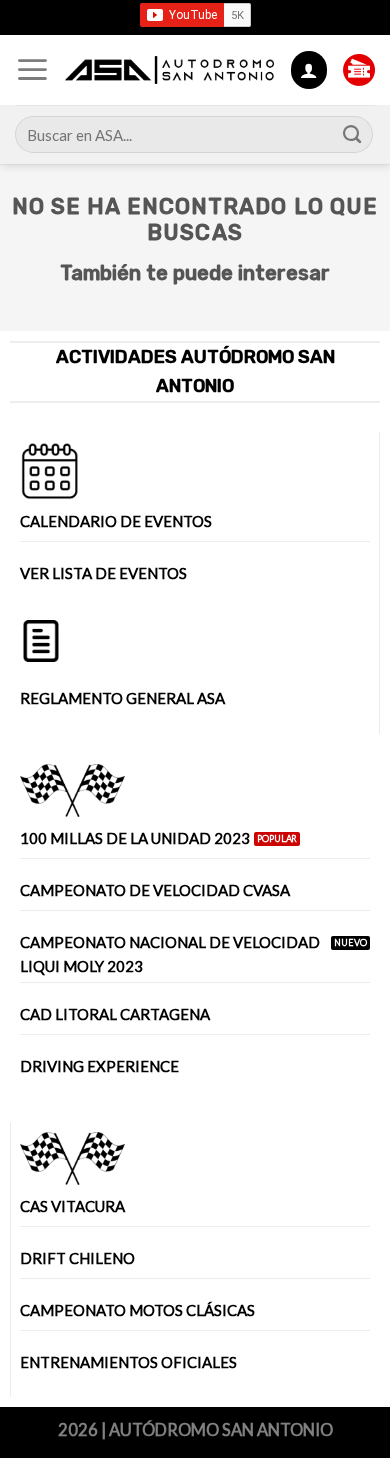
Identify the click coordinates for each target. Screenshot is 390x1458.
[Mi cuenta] (309, 69)
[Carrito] (359, 70)
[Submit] (352, 134)
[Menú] (32, 70)
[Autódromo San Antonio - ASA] (169, 70)
